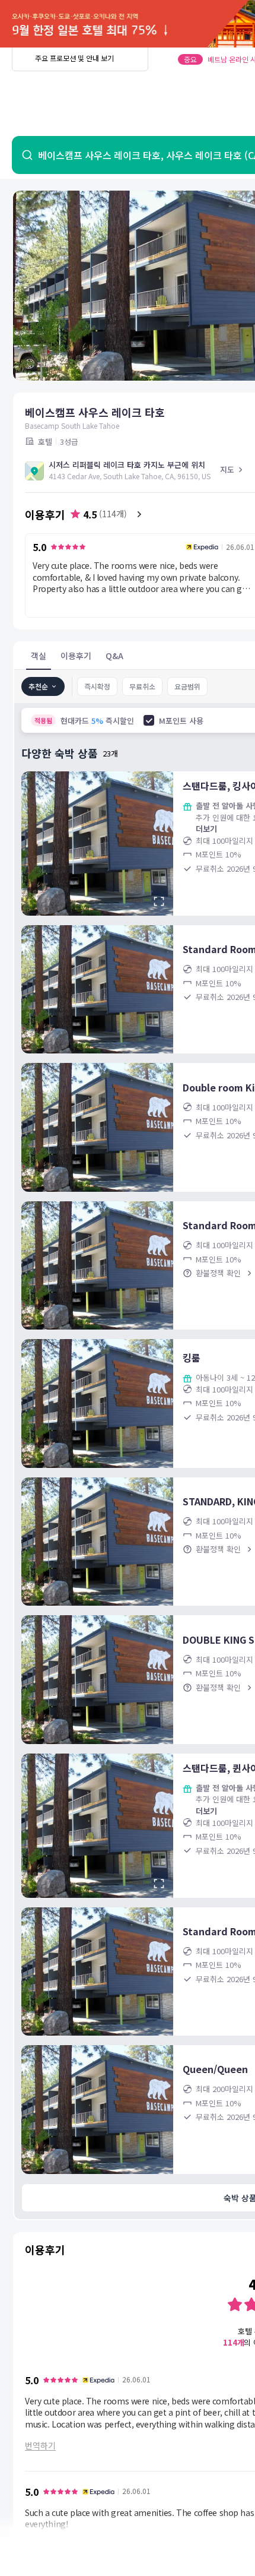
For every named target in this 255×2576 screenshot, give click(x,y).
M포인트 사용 (181, 721)
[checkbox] (149, 720)
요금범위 (187, 686)
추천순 (38, 686)
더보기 (206, 829)
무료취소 (142, 686)
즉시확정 (97, 686)
